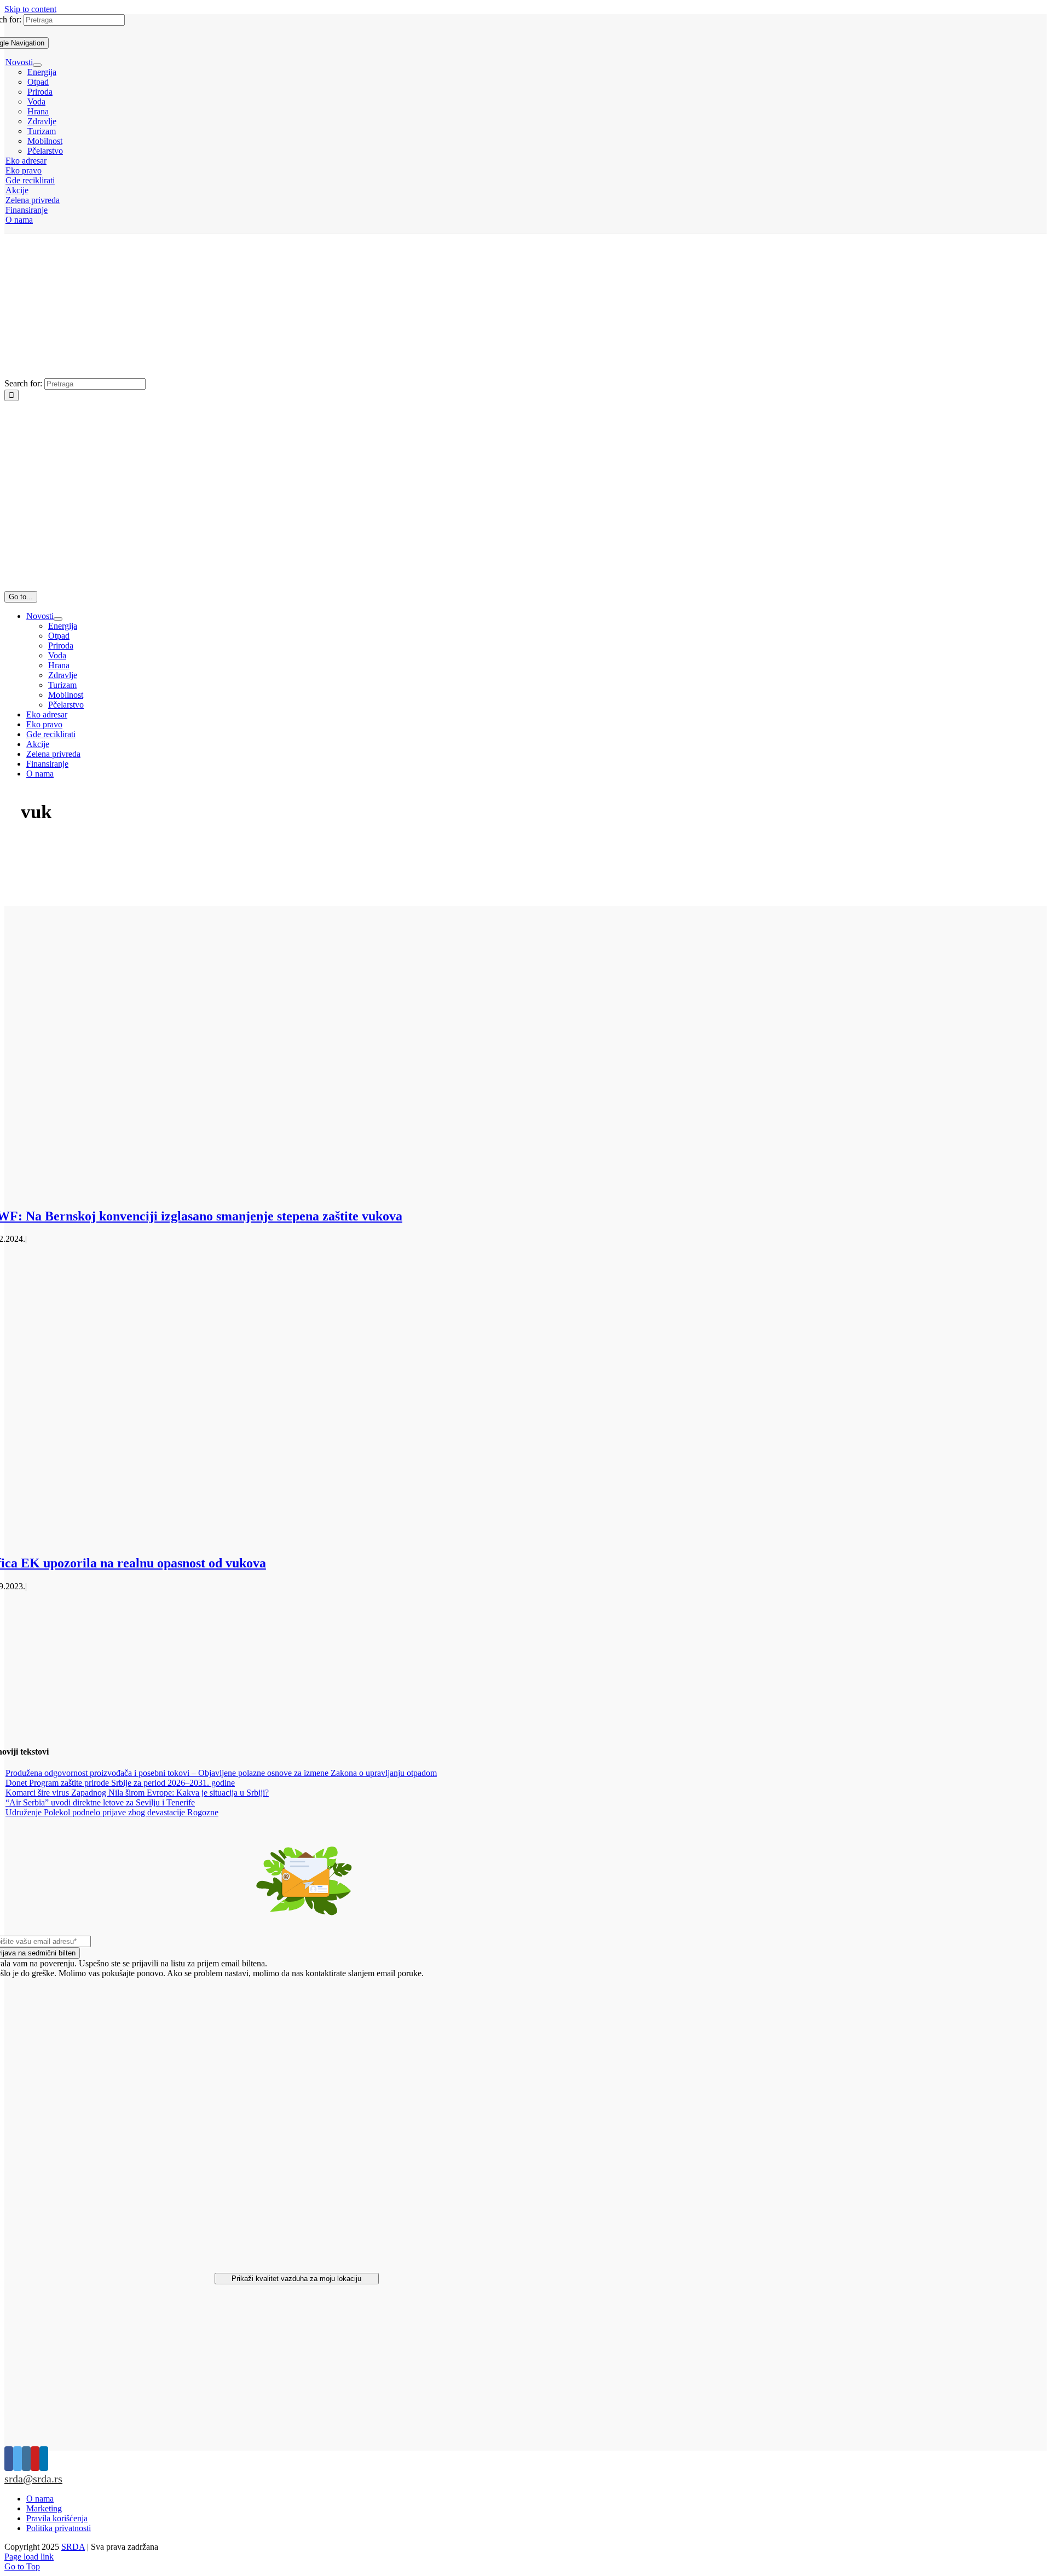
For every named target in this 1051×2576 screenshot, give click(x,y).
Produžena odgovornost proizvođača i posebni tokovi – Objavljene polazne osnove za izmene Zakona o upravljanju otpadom (221, 1773)
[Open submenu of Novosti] (37, 65)
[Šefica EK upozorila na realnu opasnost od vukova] (263, 1540)
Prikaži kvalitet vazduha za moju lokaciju (296, 2279)
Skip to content (30, 9)
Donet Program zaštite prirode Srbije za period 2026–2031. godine (120, 1783)
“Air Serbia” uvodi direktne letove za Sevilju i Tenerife (100, 1802)
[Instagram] (26, 2459)
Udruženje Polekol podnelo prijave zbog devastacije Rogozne (112, 1812)
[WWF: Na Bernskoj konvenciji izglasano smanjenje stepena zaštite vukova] (263, 1193)
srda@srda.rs (33, 2479)
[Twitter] (18, 2459)
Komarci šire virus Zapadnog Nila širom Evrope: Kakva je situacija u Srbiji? (137, 1793)
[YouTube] (35, 2459)
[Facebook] (9, 2459)
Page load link (29, 2557)
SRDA (73, 2547)
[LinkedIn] (44, 2459)
